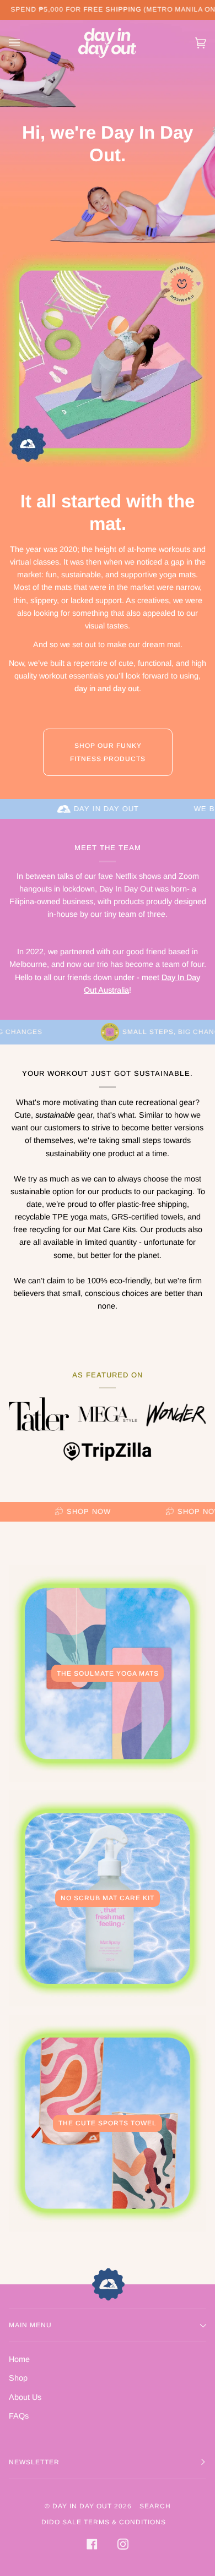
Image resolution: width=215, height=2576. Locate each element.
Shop (18, 2378)
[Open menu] (25, 43)
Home (19, 2359)
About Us (25, 2397)
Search (155, 2506)
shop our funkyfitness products (108, 752)
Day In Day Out (82, 2506)
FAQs (19, 2416)
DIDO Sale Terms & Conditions (104, 2522)
